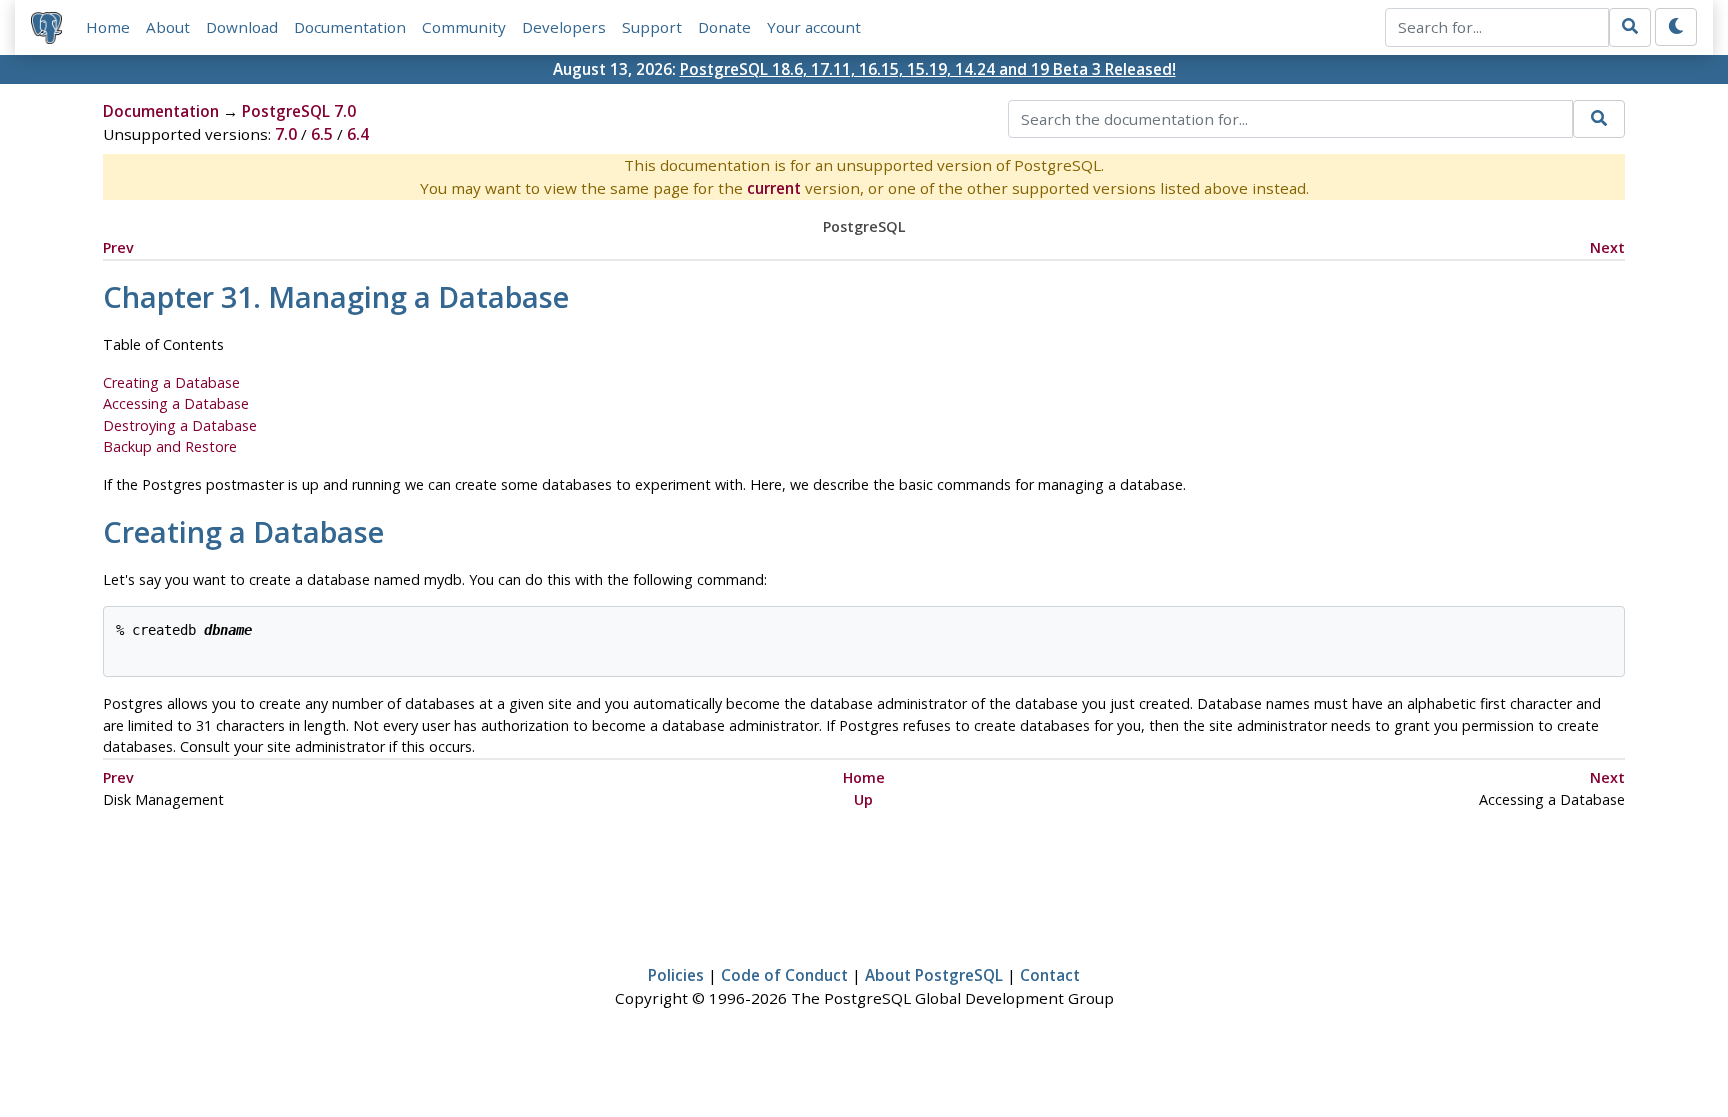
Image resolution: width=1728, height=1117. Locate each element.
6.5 (322, 134)
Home (108, 27)
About (168, 27)
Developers (564, 27)
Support (652, 27)
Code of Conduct (784, 975)
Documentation (350, 27)
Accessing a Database (176, 403)
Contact (1050, 975)
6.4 (358, 134)
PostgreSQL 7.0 (299, 111)
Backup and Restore (170, 446)
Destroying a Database (180, 425)
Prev (118, 247)
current (774, 188)
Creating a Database (171, 382)
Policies (676, 975)
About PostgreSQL (934, 975)
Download (242, 27)
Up (863, 799)
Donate (724, 27)
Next (1607, 247)
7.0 (286, 134)
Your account (814, 27)
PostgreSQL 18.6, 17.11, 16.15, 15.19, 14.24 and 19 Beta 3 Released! (928, 69)
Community (464, 27)
